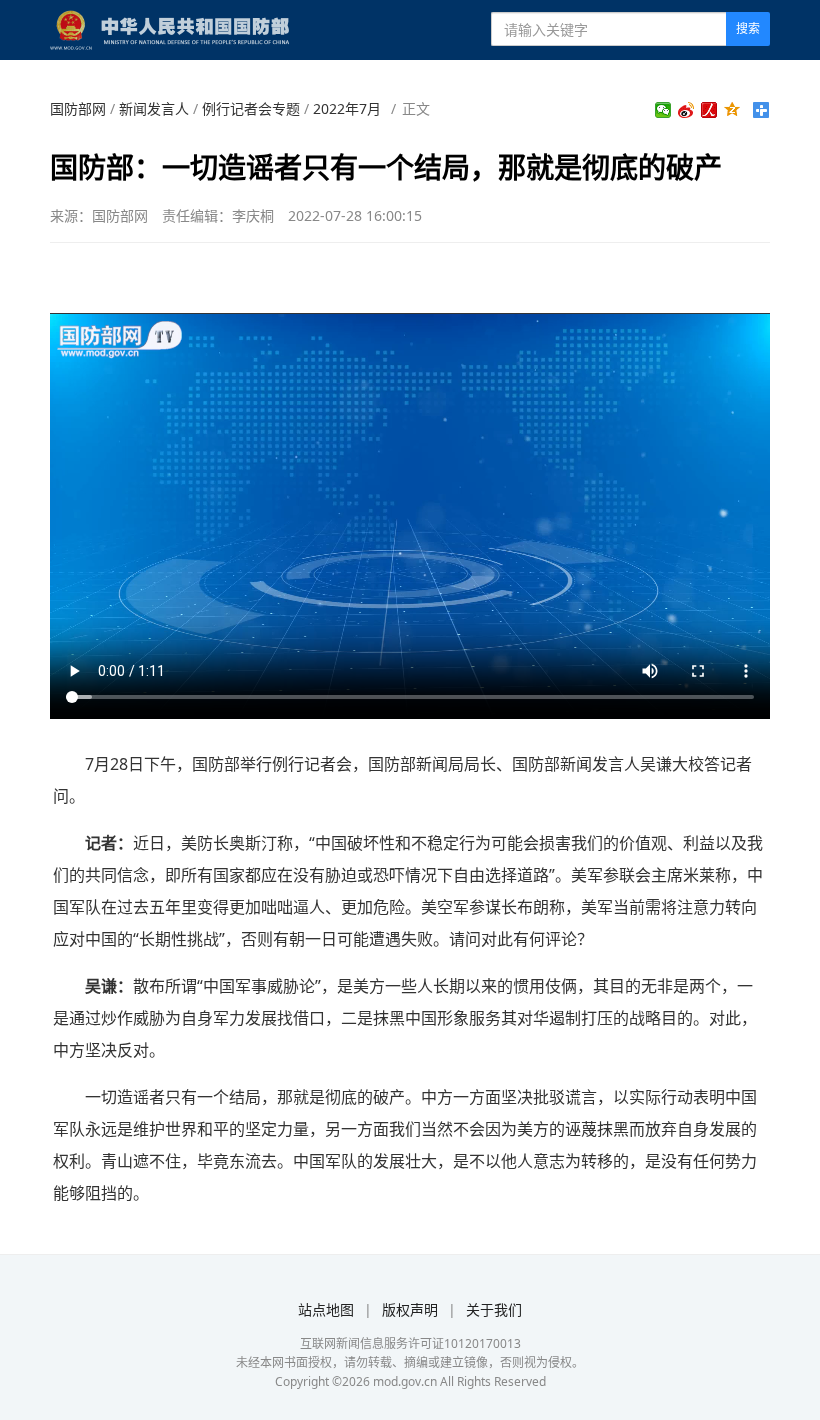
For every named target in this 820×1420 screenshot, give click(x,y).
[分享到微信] (663, 110)
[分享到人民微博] (709, 110)
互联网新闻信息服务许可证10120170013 (410, 1343)
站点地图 (326, 1309)
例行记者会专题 (251, 108)
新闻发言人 (154, 108)
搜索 (748, 28)
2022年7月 (347, 108)
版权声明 (410, 1309)
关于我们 (494, 1309)
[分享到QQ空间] (732, 110)
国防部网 (78, 108)
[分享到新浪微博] (686, 110)
